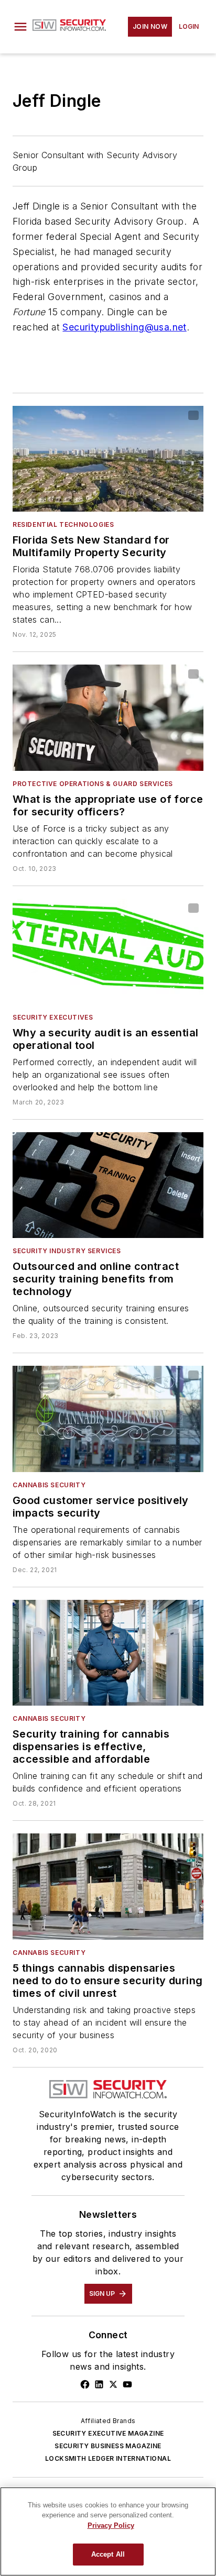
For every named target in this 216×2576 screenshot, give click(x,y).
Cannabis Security (49, 1485)
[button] (20, 27)
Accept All (108, 2554)
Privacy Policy (111, 2525)
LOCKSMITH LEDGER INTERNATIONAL (108, 2458)
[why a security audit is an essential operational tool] (108, 952)
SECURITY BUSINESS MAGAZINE (108, 2446)
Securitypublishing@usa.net (124, 327)
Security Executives (53, 1017)
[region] (108, 2531)
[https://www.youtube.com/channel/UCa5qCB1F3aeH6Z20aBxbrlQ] (127, 2384)
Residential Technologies (63, 524)
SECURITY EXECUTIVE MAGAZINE (108, 2433)
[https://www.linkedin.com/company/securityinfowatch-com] (99, 2384)
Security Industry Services (67, 1251)
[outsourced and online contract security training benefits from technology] (108, 1185)
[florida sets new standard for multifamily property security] (108, 459)
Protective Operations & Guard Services (93, 784)
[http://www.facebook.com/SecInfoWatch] (85, 2384)
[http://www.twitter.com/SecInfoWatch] (113, 2384)
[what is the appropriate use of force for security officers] (108, 717)
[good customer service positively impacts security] (108, 1419)
